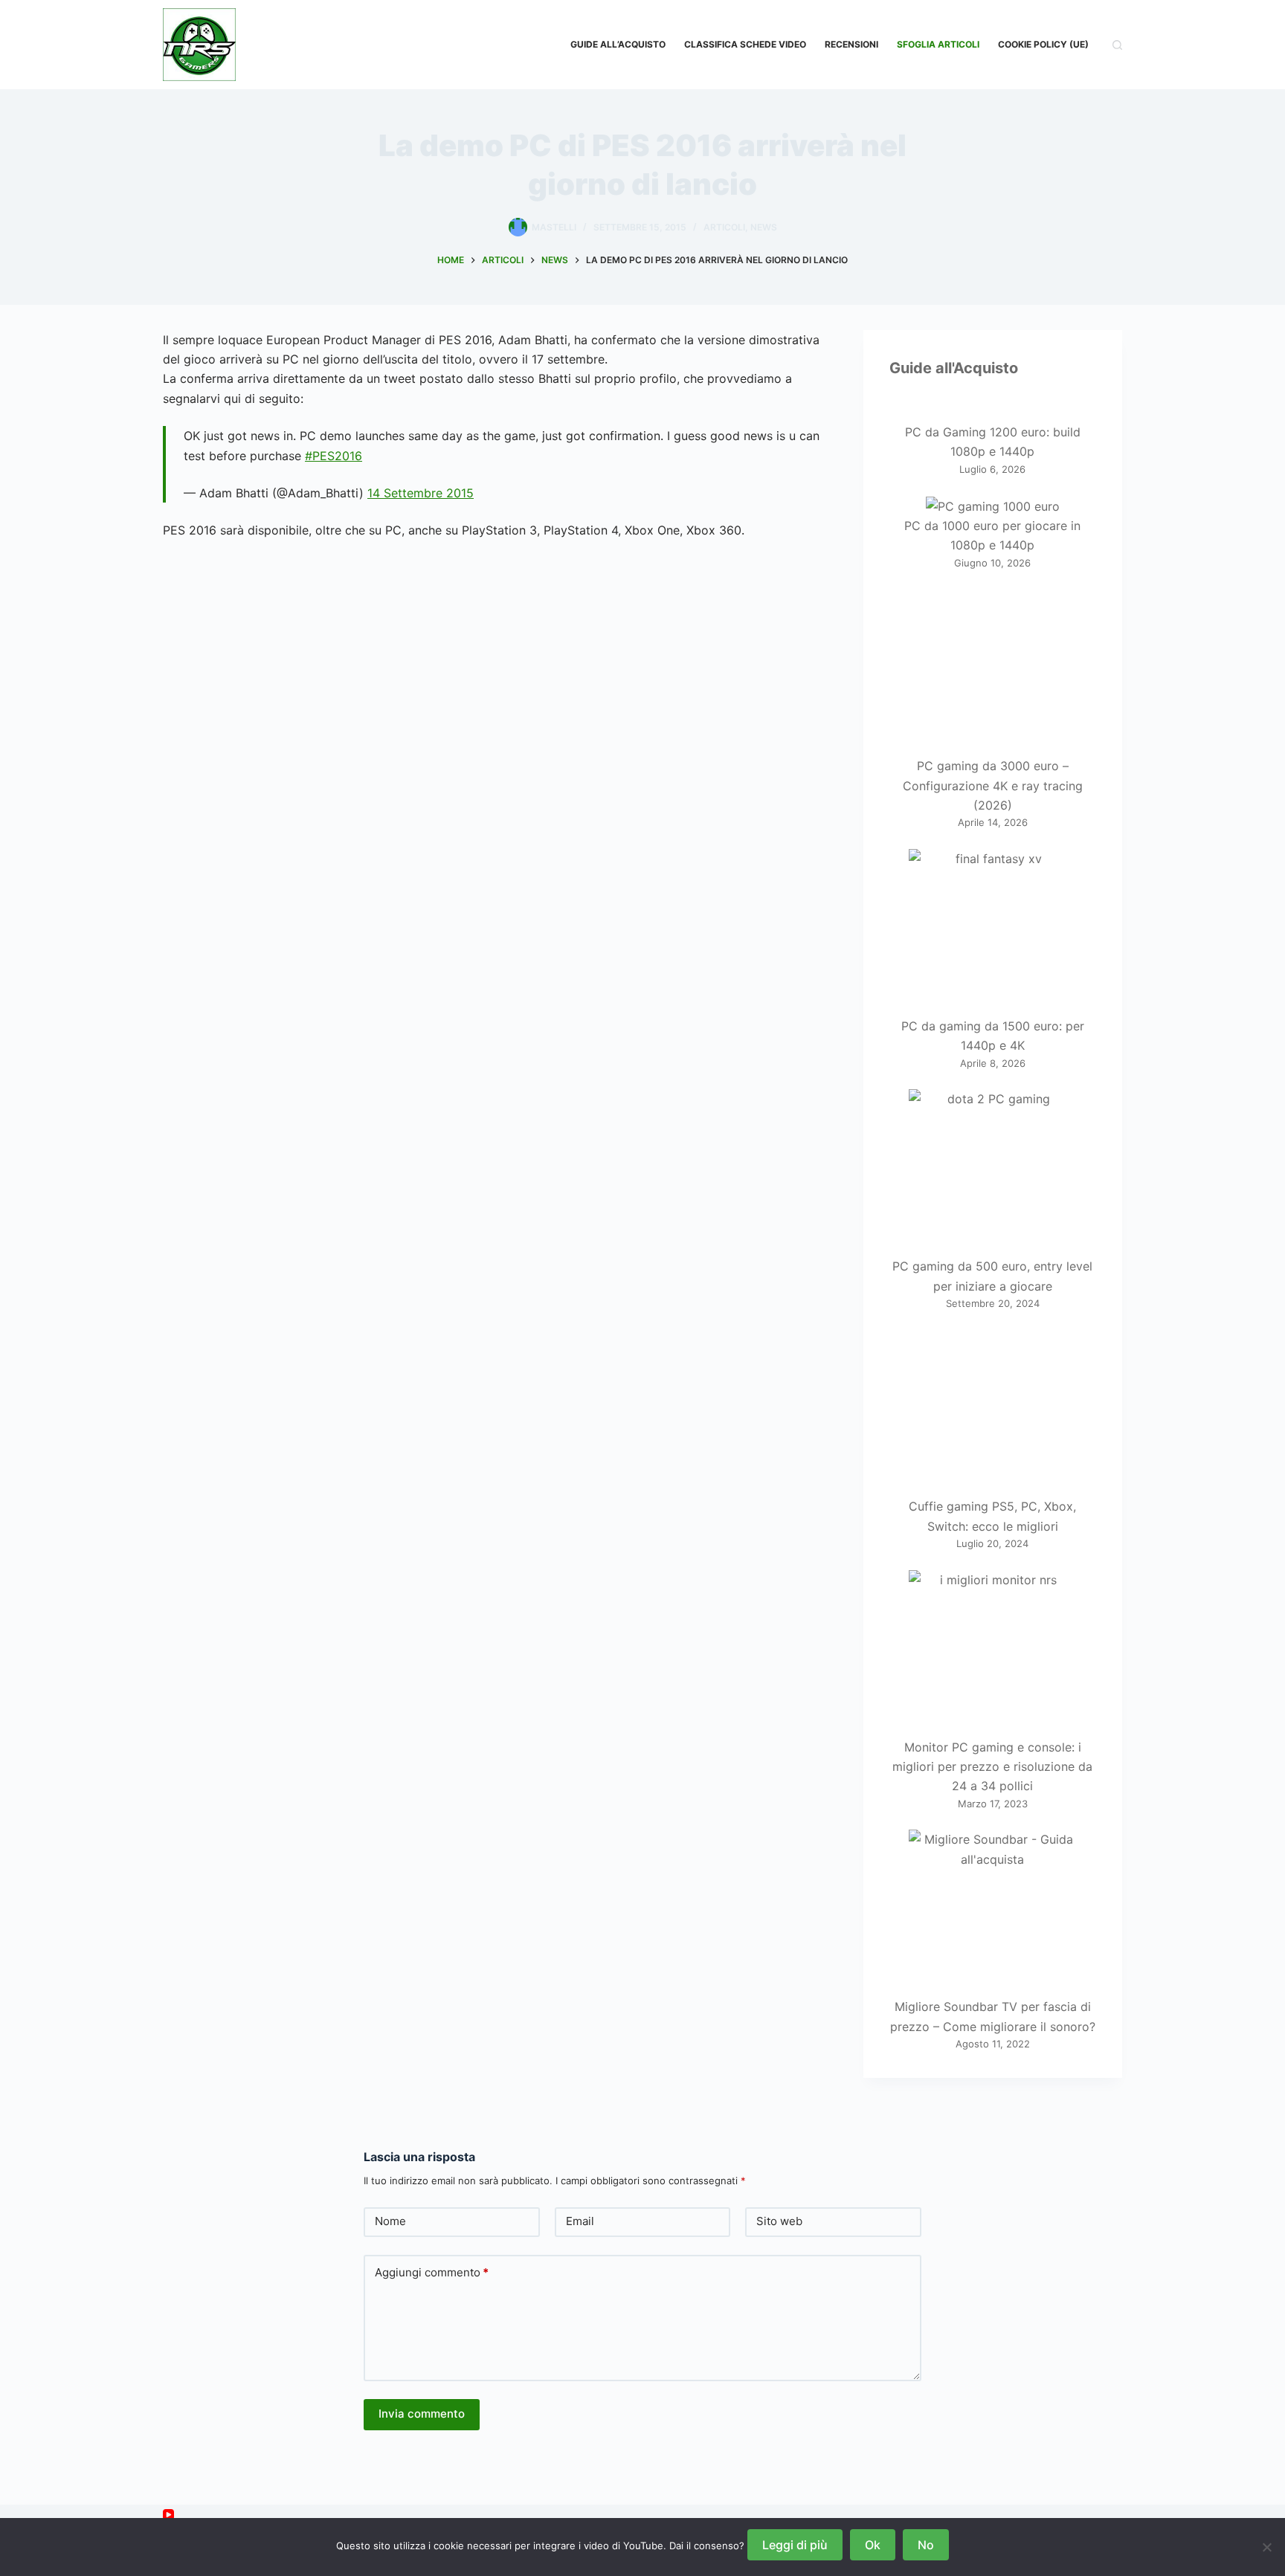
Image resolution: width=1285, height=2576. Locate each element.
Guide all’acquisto (618, 44)
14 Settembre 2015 (421, 493)
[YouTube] (168, 2515)
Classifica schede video (745, 44)
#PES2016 (334, 456)
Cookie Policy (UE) (1043, 44)
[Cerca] (1117, 45)
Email (580, 2221)
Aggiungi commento (432, 2272)
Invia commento (422, 2414)
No (926, 2545)
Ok (873, 2545)
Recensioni (851, 44)
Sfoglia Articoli (938, 44)
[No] (1266, 2547)
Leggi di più (795, 2545)
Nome (390, 2221)
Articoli (724, 227)
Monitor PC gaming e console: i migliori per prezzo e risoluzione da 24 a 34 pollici (992, 1767)
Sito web (779, 2221)
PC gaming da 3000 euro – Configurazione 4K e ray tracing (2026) (993, 785)
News (764, 227)
